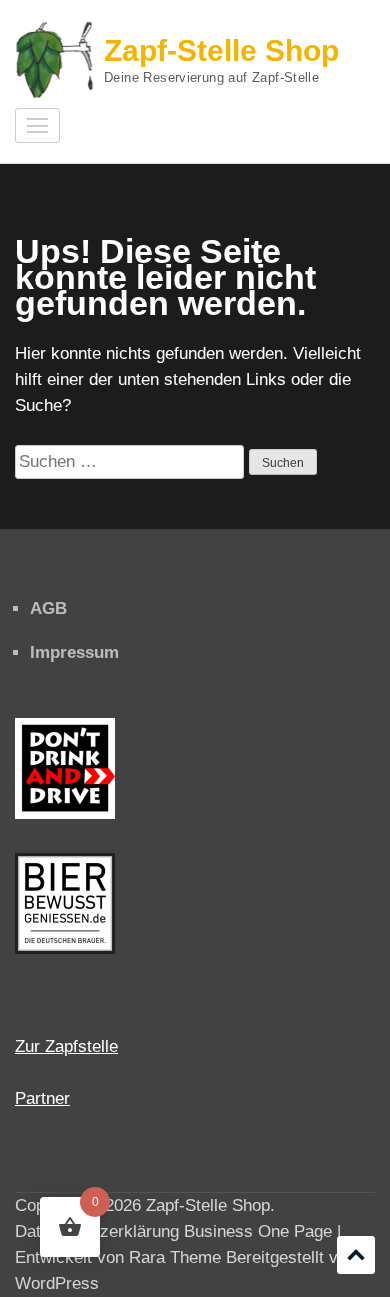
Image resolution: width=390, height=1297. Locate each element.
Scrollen (356, 1255)
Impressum (74, 652)
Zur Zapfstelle (66, 1046)
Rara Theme (175, 1257)
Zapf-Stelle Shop (221, 50)
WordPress (57, 1283)
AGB (48, 608)
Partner (42, 1098)
